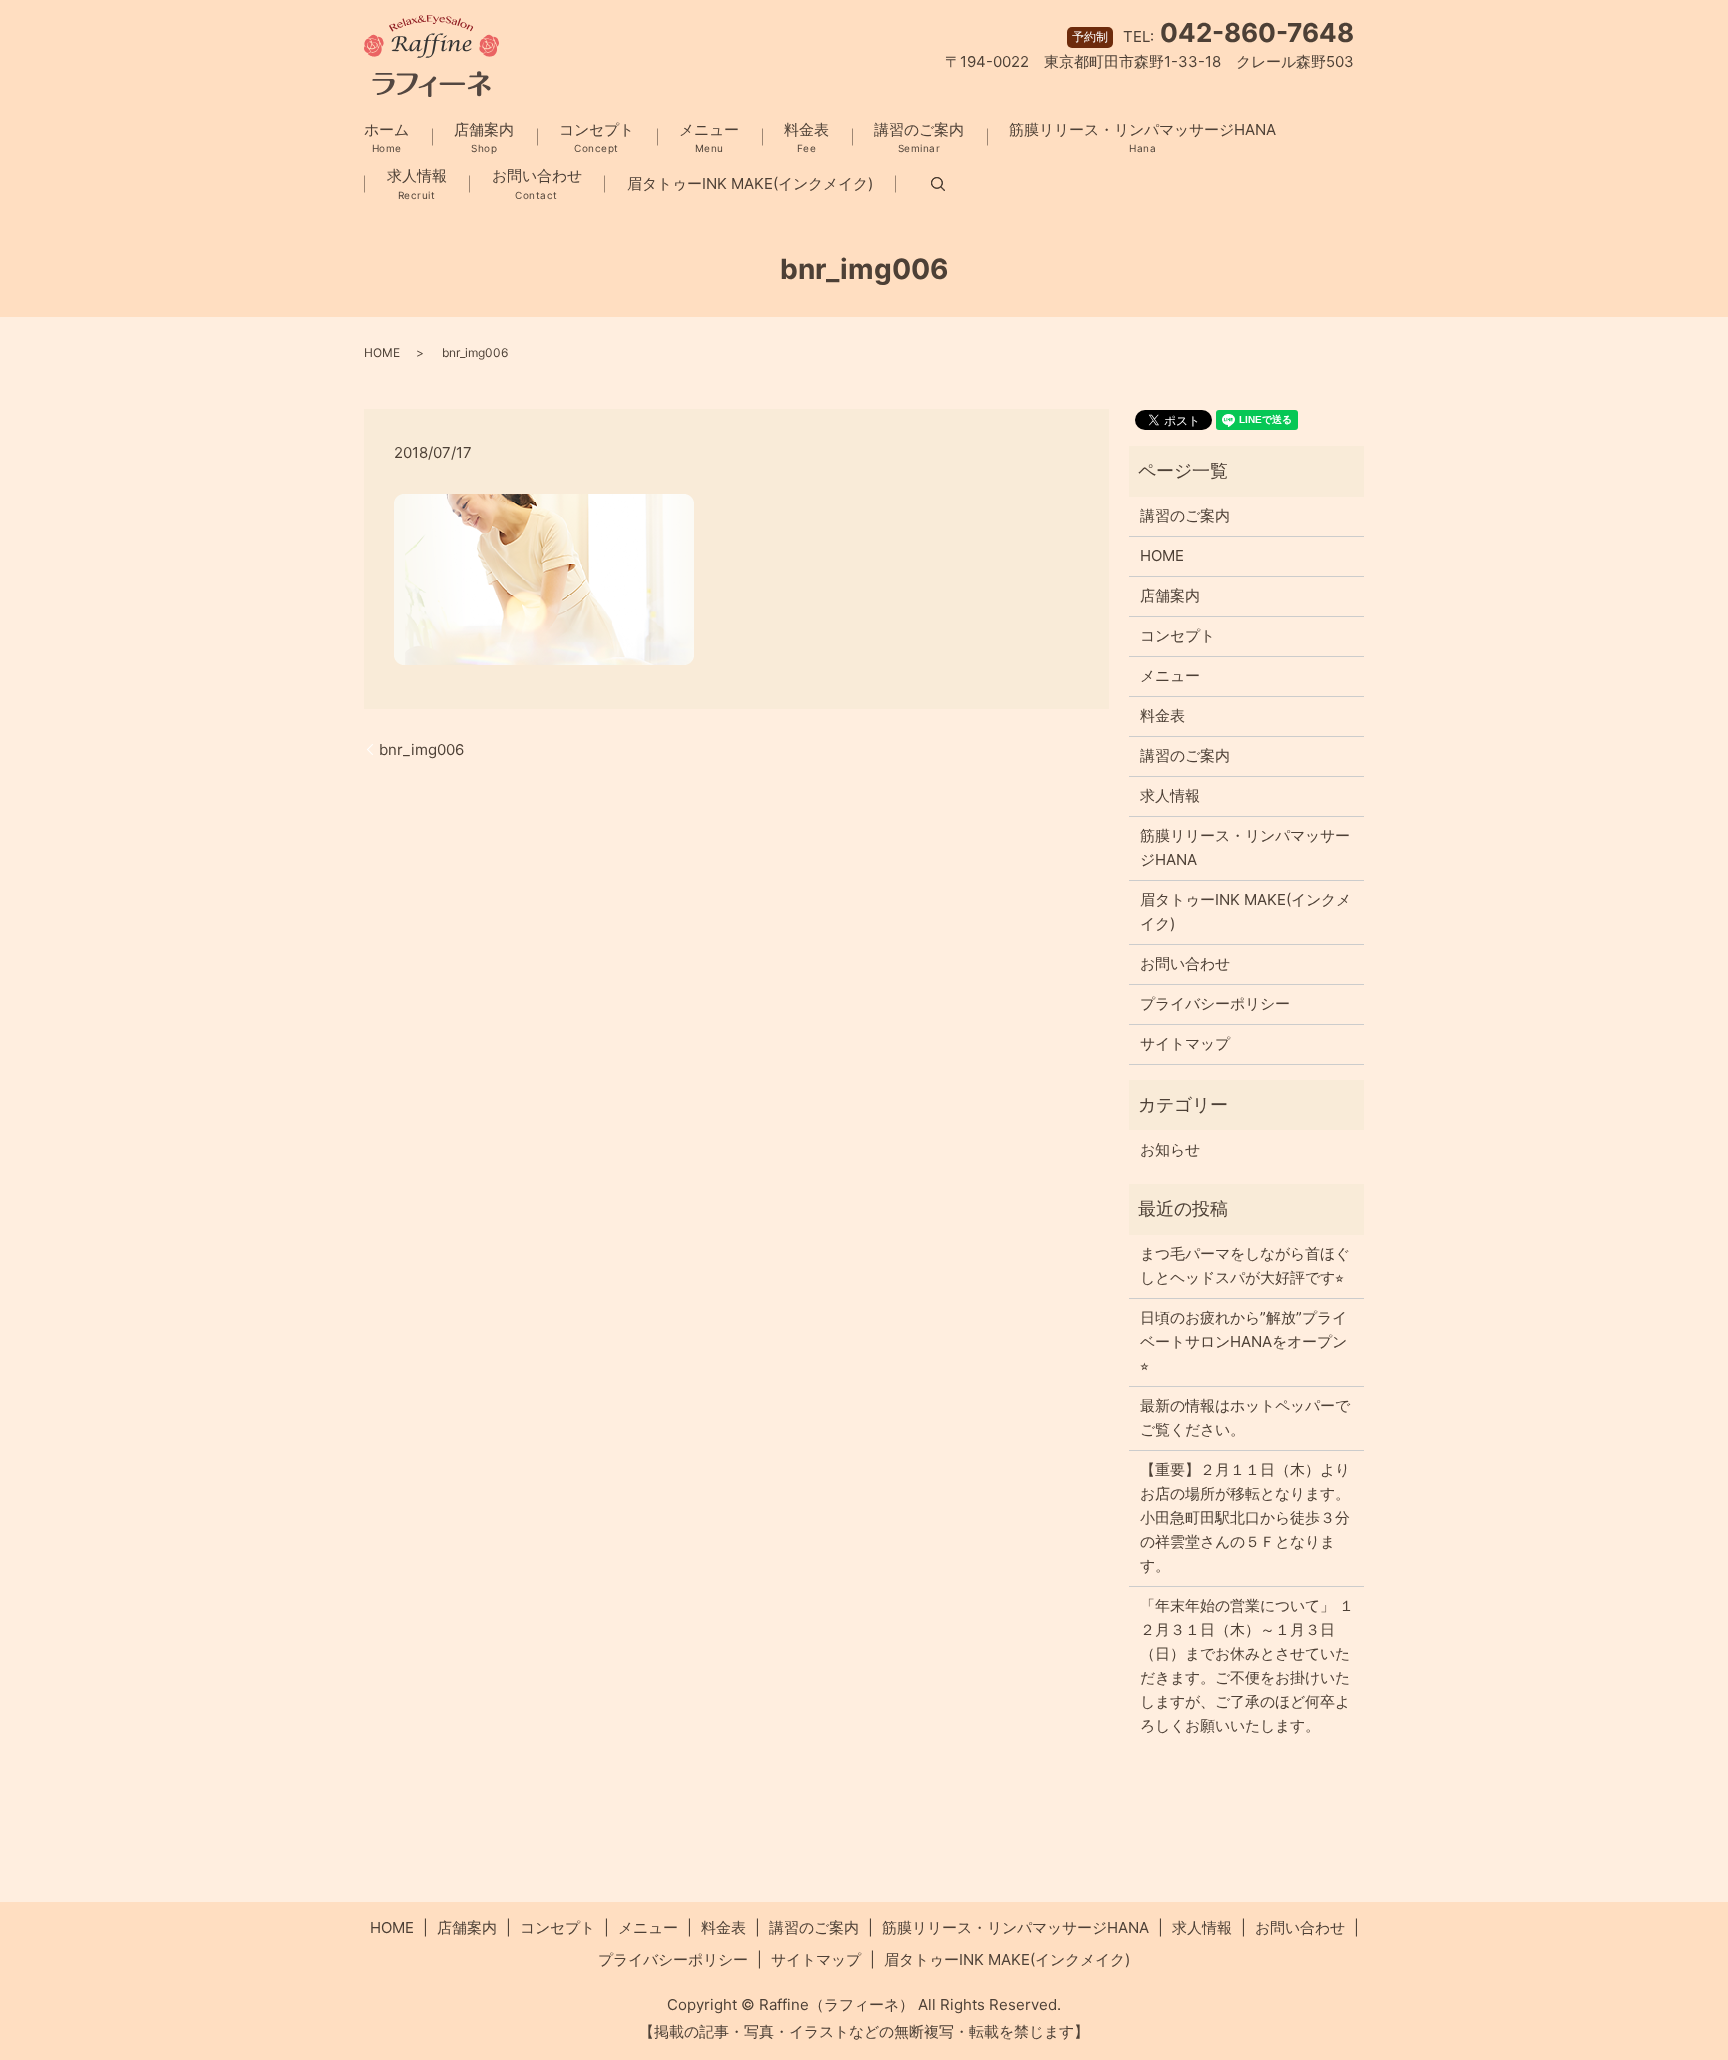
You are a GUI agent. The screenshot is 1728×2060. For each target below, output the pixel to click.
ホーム (386, 137)
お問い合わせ (537, 183)
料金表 (806, 137)
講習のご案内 (919, 137)
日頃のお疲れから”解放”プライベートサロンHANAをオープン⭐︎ (1243, 1341)
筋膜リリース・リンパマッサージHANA (1142, 137)
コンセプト (596, 137)
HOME (382, 352)
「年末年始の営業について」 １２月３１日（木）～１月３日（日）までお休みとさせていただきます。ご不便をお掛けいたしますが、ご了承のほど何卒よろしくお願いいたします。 (1247, 1665)
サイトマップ (1185, 1043)
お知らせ (1170, 1149)
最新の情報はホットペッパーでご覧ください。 (1245, 1417)
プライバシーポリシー (1215, 1003)
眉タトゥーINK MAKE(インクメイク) (750, 183)
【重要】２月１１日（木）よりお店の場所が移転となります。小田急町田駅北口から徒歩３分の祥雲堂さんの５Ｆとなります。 (1245, 1517)
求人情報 (417, 183)
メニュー (709, 137)
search (920, 184)
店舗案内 (484, 137)
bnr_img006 (421, 749)
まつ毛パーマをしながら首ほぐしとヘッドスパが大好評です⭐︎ (1245, 1265)
